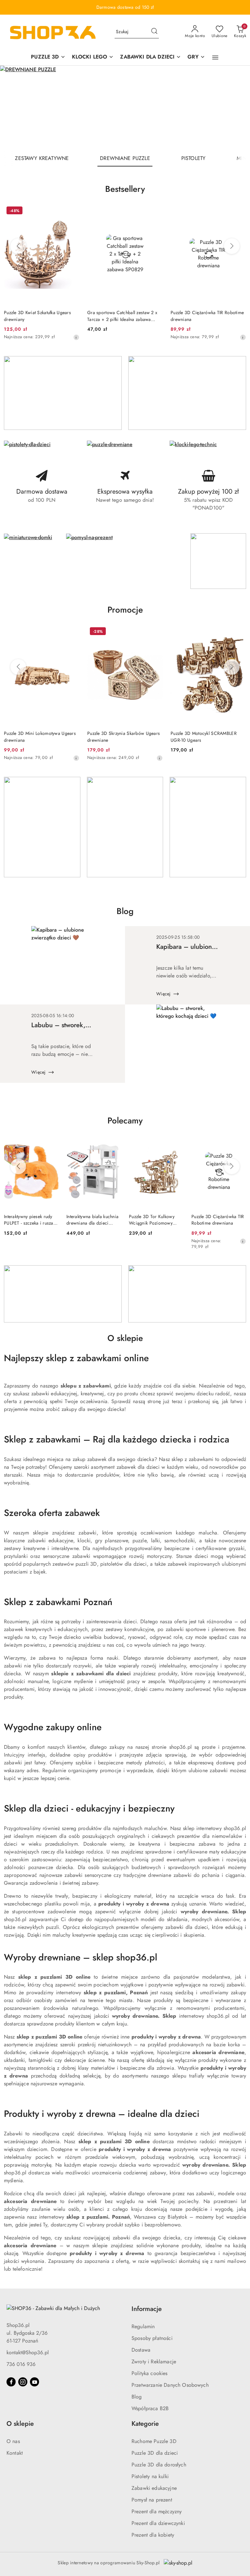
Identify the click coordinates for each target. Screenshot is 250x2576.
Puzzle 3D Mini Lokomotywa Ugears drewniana (40, 737)
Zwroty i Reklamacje (154, 2362)
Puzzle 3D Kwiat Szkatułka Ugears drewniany (37, 316)
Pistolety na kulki (150, 2476)
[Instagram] (23, 2382)
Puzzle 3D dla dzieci (155, 2453)
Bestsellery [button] (125, 189)
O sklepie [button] (20, 2424)
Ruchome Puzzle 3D (154, 2441)
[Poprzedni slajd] (14, 108)
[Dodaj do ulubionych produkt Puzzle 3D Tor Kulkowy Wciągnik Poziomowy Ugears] (176, 1143)
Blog (137, 2397)
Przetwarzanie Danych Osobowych (170, 2385)
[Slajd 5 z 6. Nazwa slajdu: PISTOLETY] (125, 108)
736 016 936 (21, 2364)
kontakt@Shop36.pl (28, 2352)
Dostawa (141, 2350)
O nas (13, 2441)
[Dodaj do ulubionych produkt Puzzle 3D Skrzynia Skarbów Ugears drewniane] (155, 632)
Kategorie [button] (145, 2424)
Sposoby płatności (152, 2338)
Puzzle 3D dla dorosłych (159, 2465)
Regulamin (143, 2326)
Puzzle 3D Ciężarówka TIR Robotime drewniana (207, 316)
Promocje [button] (125, 610)
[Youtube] (35, 2382)
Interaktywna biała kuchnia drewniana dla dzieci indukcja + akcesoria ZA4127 (92, 1220)
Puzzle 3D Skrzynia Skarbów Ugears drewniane (124, 737)
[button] (215, 58)
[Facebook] (11, 2382)
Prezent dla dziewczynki (158, 2523)
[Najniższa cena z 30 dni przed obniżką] (76, 337)
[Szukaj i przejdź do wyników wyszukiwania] (154, 32)
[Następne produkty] (232, 246)
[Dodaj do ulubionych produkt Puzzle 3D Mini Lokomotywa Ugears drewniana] (72, 632)
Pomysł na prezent (152, 2500)
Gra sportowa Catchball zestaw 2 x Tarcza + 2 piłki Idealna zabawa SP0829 (122, 316)
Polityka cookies (150, 2373)
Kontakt (15, 2453)
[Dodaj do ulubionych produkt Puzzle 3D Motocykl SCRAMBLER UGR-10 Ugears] (239, 632)
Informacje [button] (147, 2309)
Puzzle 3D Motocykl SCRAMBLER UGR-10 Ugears (204, 737)
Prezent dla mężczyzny (157, 2511)
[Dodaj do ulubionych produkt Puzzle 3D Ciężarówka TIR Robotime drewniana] (239, 211)
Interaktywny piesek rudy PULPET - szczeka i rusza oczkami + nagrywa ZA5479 (29, 1220)
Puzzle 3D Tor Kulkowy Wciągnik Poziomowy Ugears (152, 1220)
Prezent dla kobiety (153, 2535)
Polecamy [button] (125, 1121)
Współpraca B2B (150, 2408)
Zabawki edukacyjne (154, 2488)
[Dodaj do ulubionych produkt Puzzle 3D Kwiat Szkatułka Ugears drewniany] (72, 211)
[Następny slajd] (236, 108)
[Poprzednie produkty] (18, 246)
